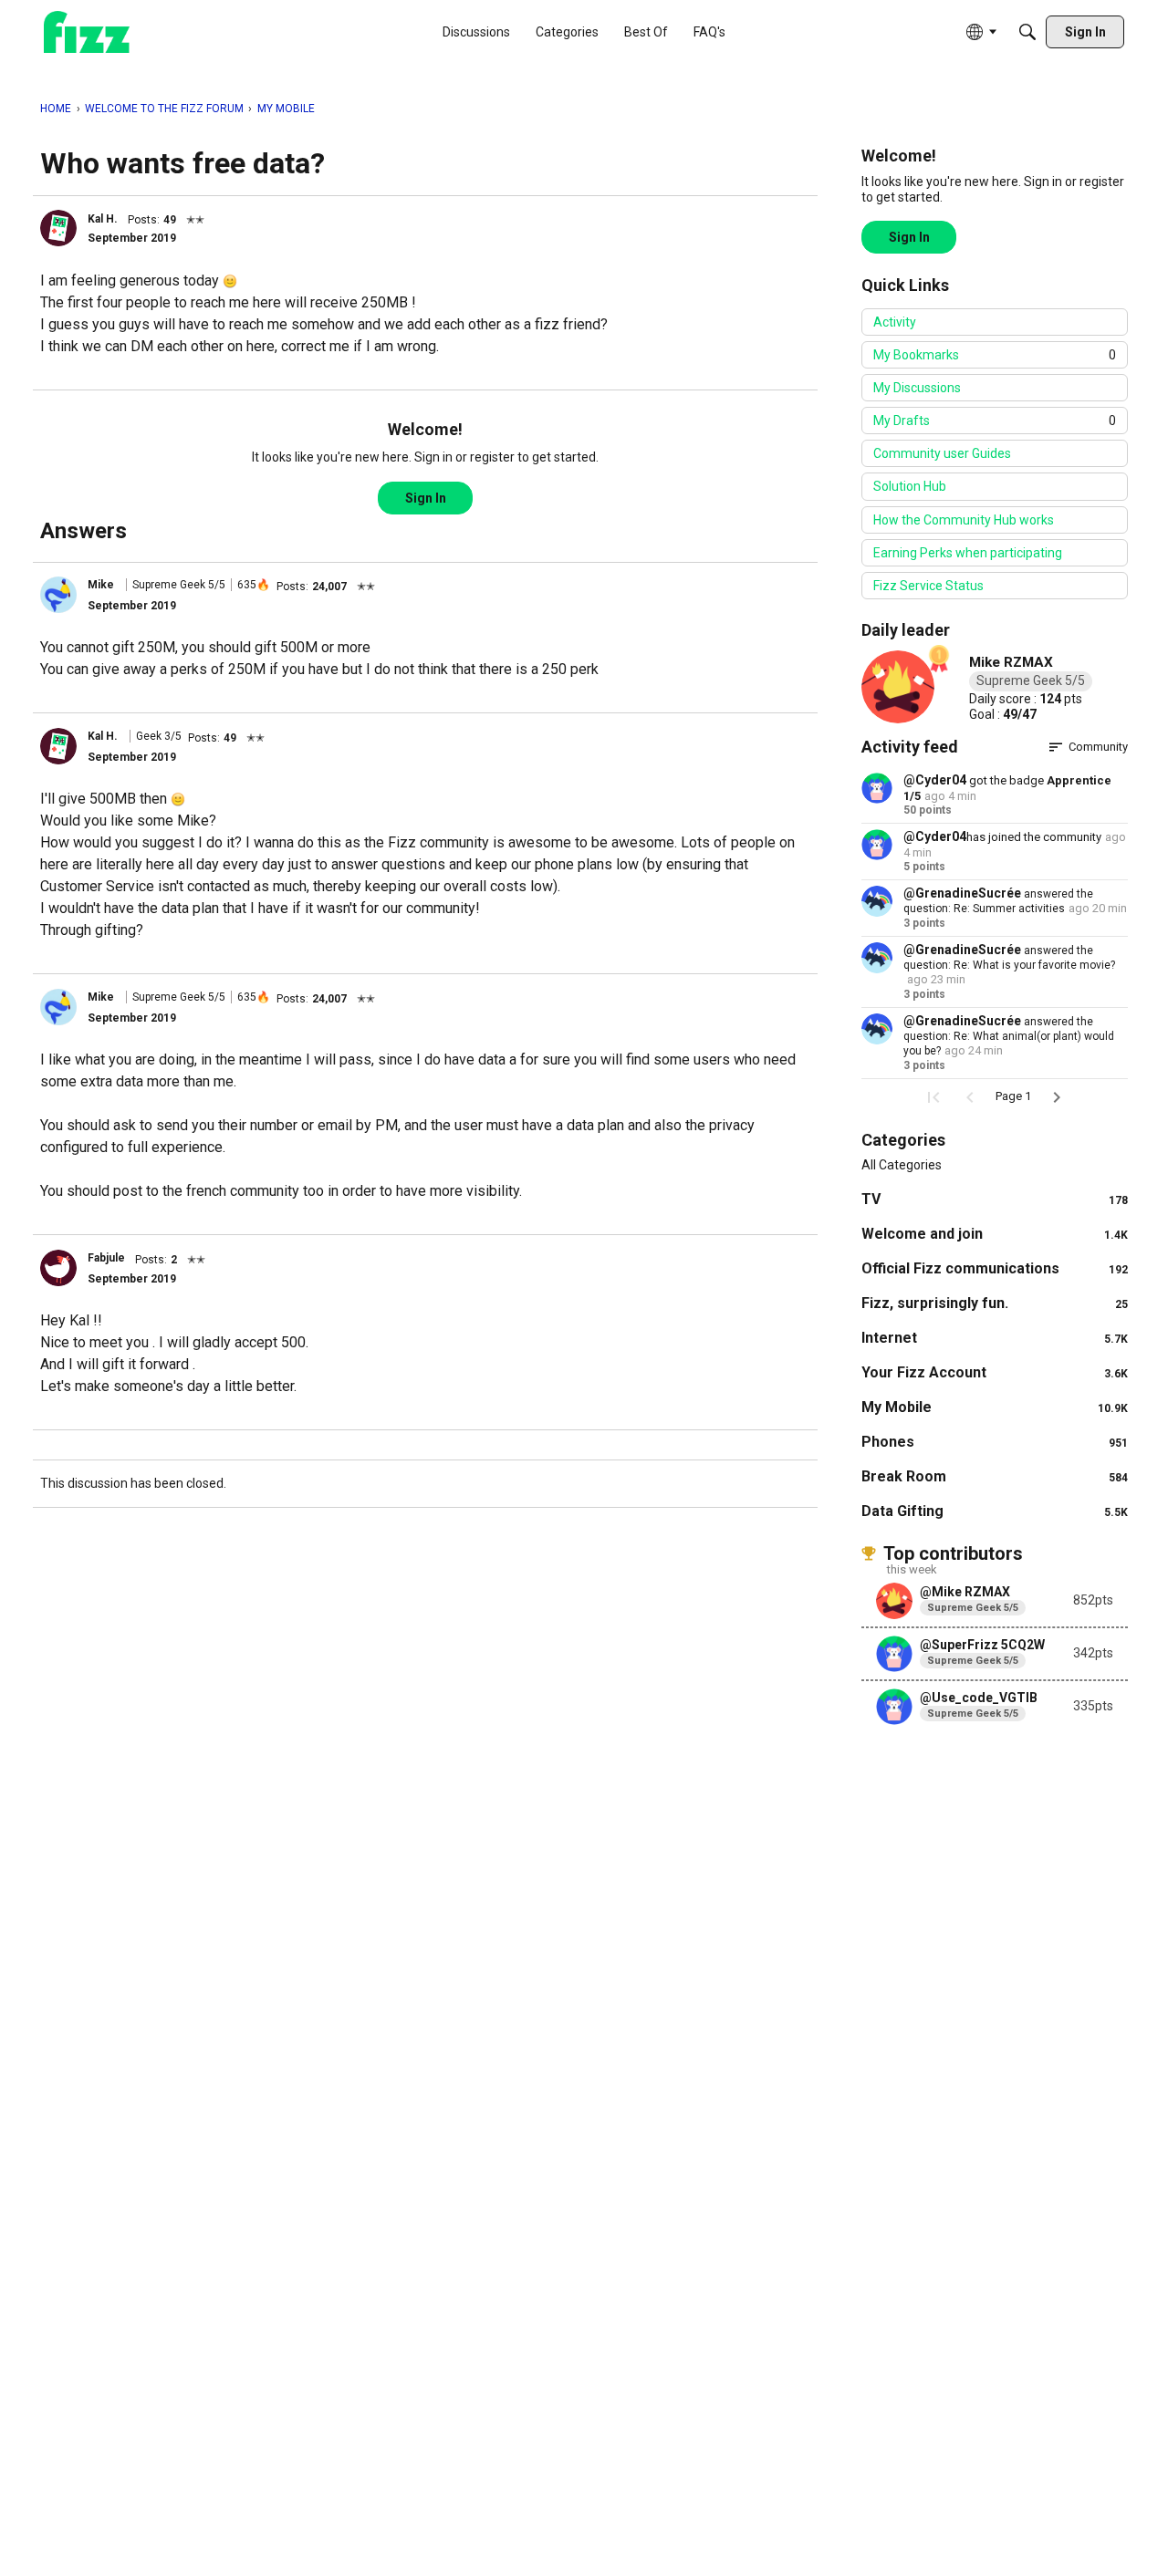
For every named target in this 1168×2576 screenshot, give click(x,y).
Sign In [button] (426, 498)
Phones (995, 1442)
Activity (895, 322)
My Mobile (995, 1407)
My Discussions (917, 388)
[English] (87, 32)
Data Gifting (995, 1511)
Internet (995, 1338)
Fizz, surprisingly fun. (995, 1303)
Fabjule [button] (106, 1258)
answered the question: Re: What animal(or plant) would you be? (1009, 1037)
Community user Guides (942, 453)
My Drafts (995, 421)
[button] (58, 228)
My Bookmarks (995, 355)
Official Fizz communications (995, 1268)
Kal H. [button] (103, 219)
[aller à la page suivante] (1057, 1097)
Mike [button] (101, 585)
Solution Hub (910, 486)
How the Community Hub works (964, 520)
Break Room (995, 1476)
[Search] (1027, 32)
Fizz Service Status (928, 586)
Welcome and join (995, 1234)
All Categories (902, 1165)
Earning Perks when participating (968, 553)
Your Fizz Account (995, 1372)
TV (995, 1199)
